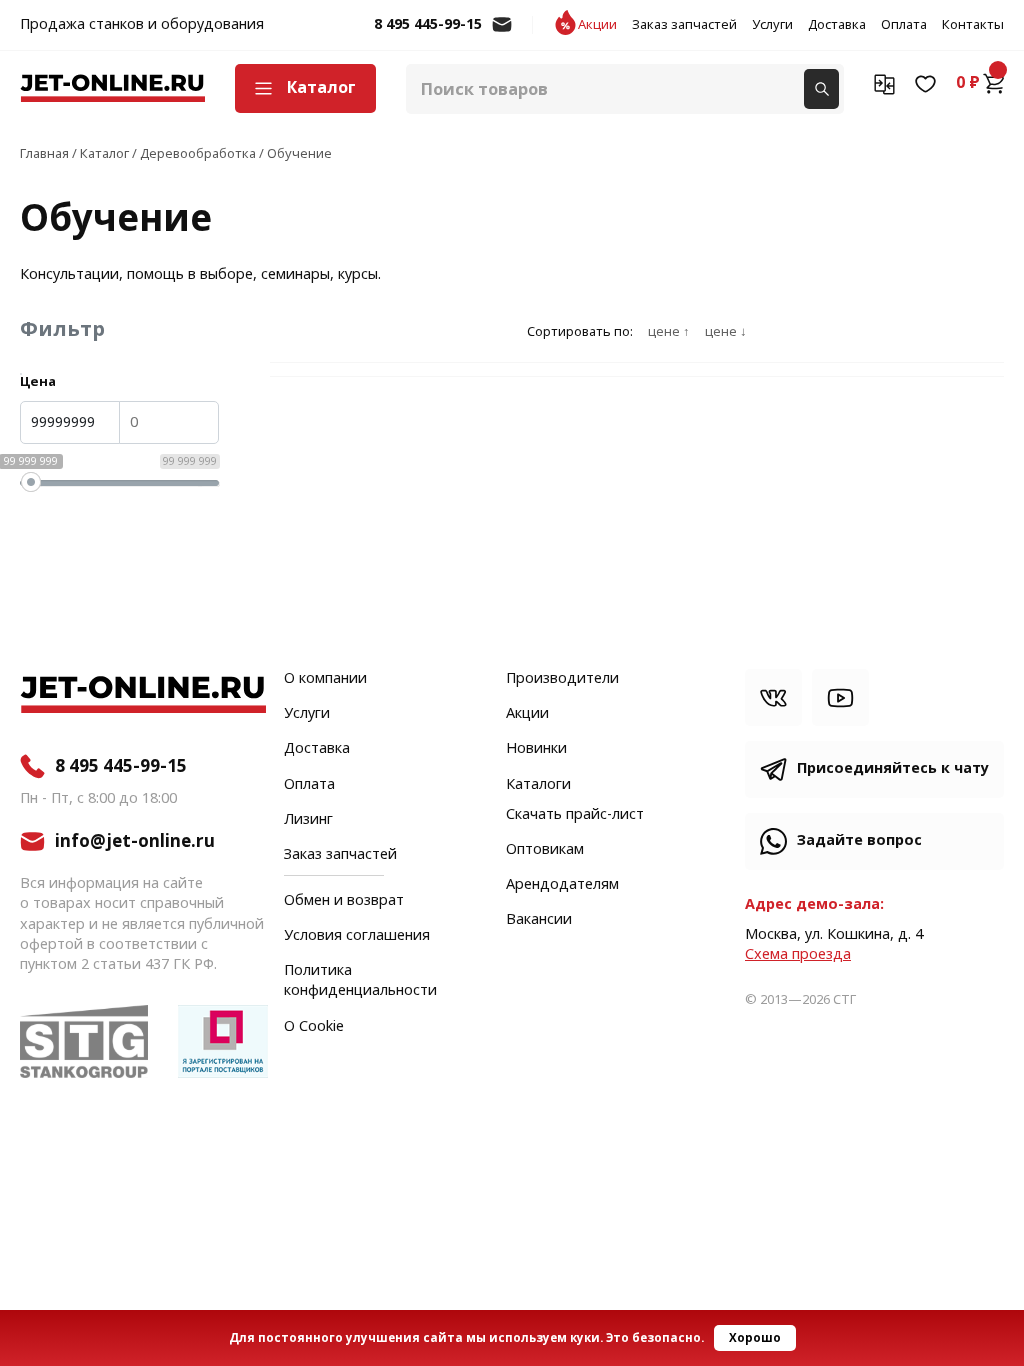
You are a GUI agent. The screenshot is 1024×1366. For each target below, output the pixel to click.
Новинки (536, 749)
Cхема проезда (798, 954)
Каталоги (538, 785)
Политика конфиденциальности (360, 981)
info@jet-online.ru (502, 34)
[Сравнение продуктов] (884, 83)
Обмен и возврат (344, 900)
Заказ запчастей (684, 25)
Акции (597, 25)
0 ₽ (968, 83)
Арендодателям (562, 885)
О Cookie (314, 1027)
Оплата (904, 25)
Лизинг (308, 820)
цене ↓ (726, 332)
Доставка (837, 25)
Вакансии (539, 920)
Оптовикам (545, 850)
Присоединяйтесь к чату (893, 768)
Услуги (772, 25)
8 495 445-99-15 (428, 25)
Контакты (973, 25)
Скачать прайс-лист (575, 815)
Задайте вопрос (859, 840)
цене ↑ (669, 332)
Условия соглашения (357, 936)
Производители (562, 679)
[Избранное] (925, 83)
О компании (325, 679)
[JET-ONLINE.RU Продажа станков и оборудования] (112, 88)
